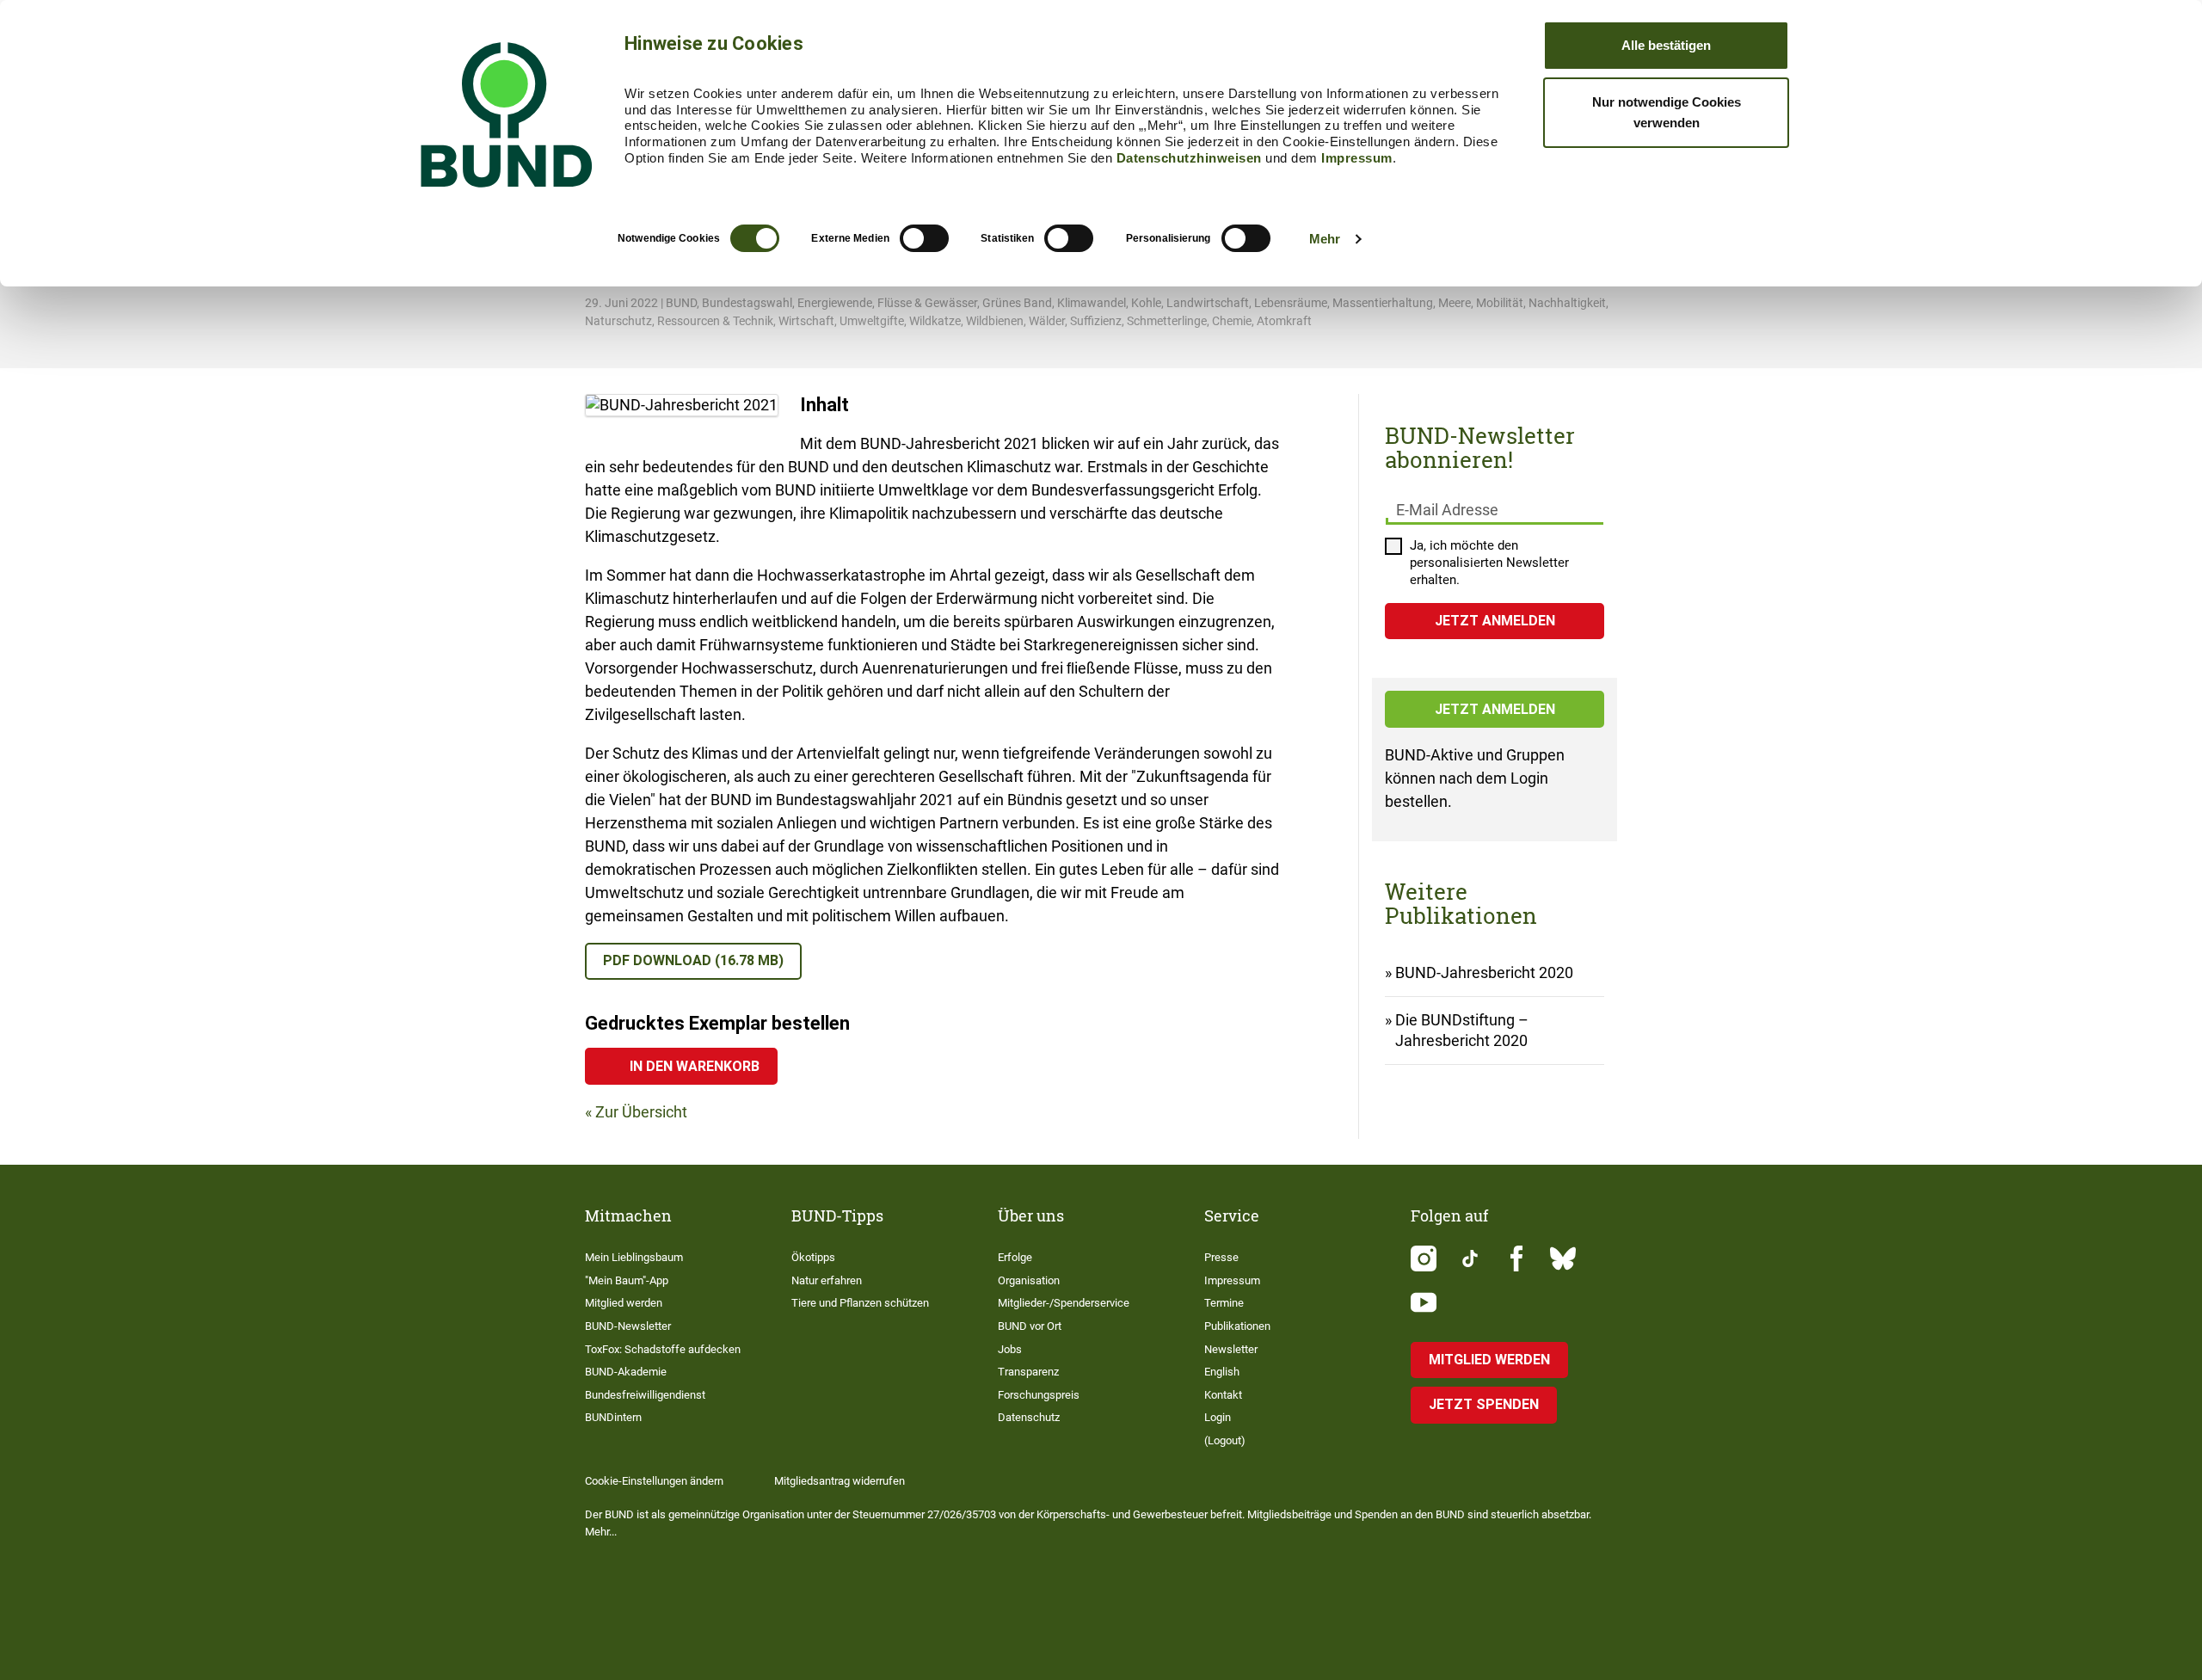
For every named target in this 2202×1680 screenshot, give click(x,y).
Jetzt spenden (1484, 1404)
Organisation (1029, 1280)
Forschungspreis (1039, 1395)
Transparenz (1028, 1372)
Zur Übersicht (641, 1112)
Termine (1224, 1303)
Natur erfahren (827, 1280)
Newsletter (1231, 1349)
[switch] (924, 238)
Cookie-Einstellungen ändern (654, 1481)
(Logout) (1225, 1440)
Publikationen (1237, 1326)
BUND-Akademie (626, 1372)
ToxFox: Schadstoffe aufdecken (663, 1349)
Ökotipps (813, 1257)
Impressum (1357, 158)
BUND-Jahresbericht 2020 (1484, 972)
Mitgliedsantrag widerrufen (840, 1481)
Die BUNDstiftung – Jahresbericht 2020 (1462, 1030)
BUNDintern (613, 1417)
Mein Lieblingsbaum (634, 1257)
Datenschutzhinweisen (1189, 158)
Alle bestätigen (1666, 45)
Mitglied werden (624, 1303)
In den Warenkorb (695, 1066)
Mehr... (601, 1532)
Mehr (1325, 239)
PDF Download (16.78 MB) (693, 960)
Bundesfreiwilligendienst (645, 1395)
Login (1218, 1417)
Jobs (1010, 1349)
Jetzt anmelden (1495, 709)
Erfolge (1015, 1257)
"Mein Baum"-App (627, 1280)
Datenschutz (1029, 1417)
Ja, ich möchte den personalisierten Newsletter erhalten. (1489, 563)
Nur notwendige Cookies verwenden (1667, 112)
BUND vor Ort (1030, 1326)
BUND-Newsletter (628, 1326)
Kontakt (1223, 1395)
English (1222, 1372)
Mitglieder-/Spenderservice (1064, 1303)
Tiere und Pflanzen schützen (860, 1303)
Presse (1221, 1257)
